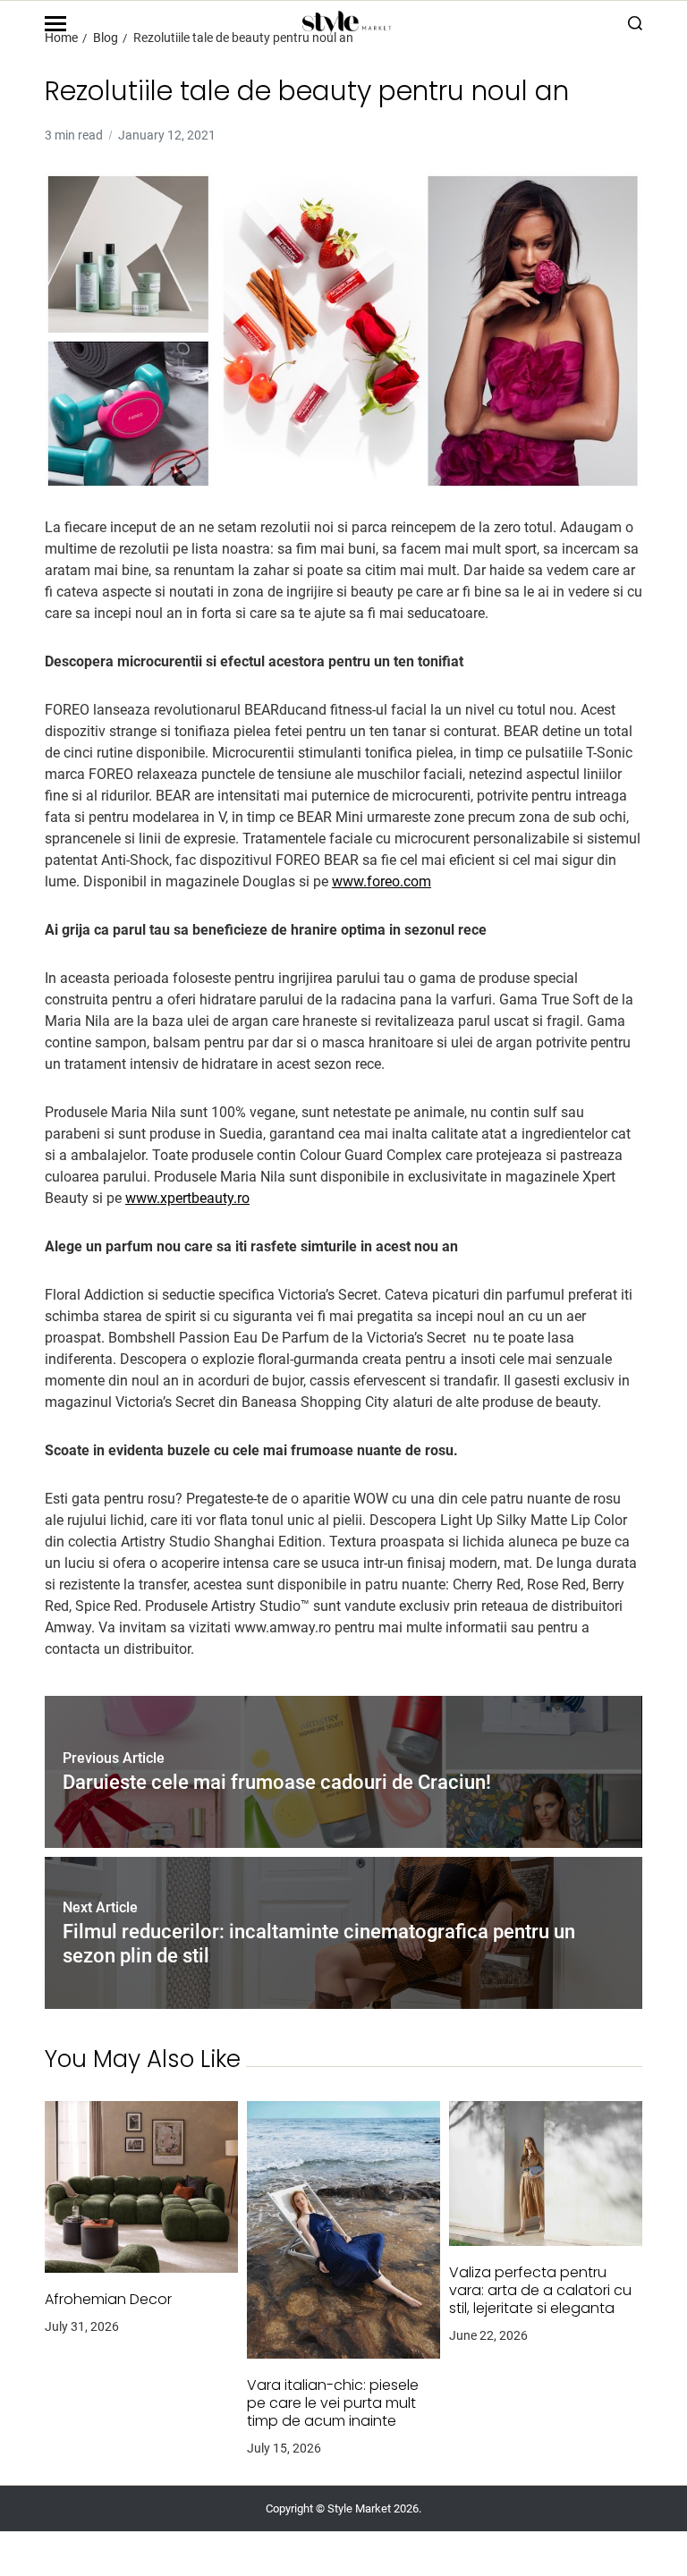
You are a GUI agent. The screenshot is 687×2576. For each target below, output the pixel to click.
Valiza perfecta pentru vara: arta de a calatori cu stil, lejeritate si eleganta (540, 2291)
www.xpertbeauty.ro (187, 1198)
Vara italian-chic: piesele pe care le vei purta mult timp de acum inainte (333, 2403)
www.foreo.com (382, 881)
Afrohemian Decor (108, 2300)
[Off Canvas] (55, 24)
